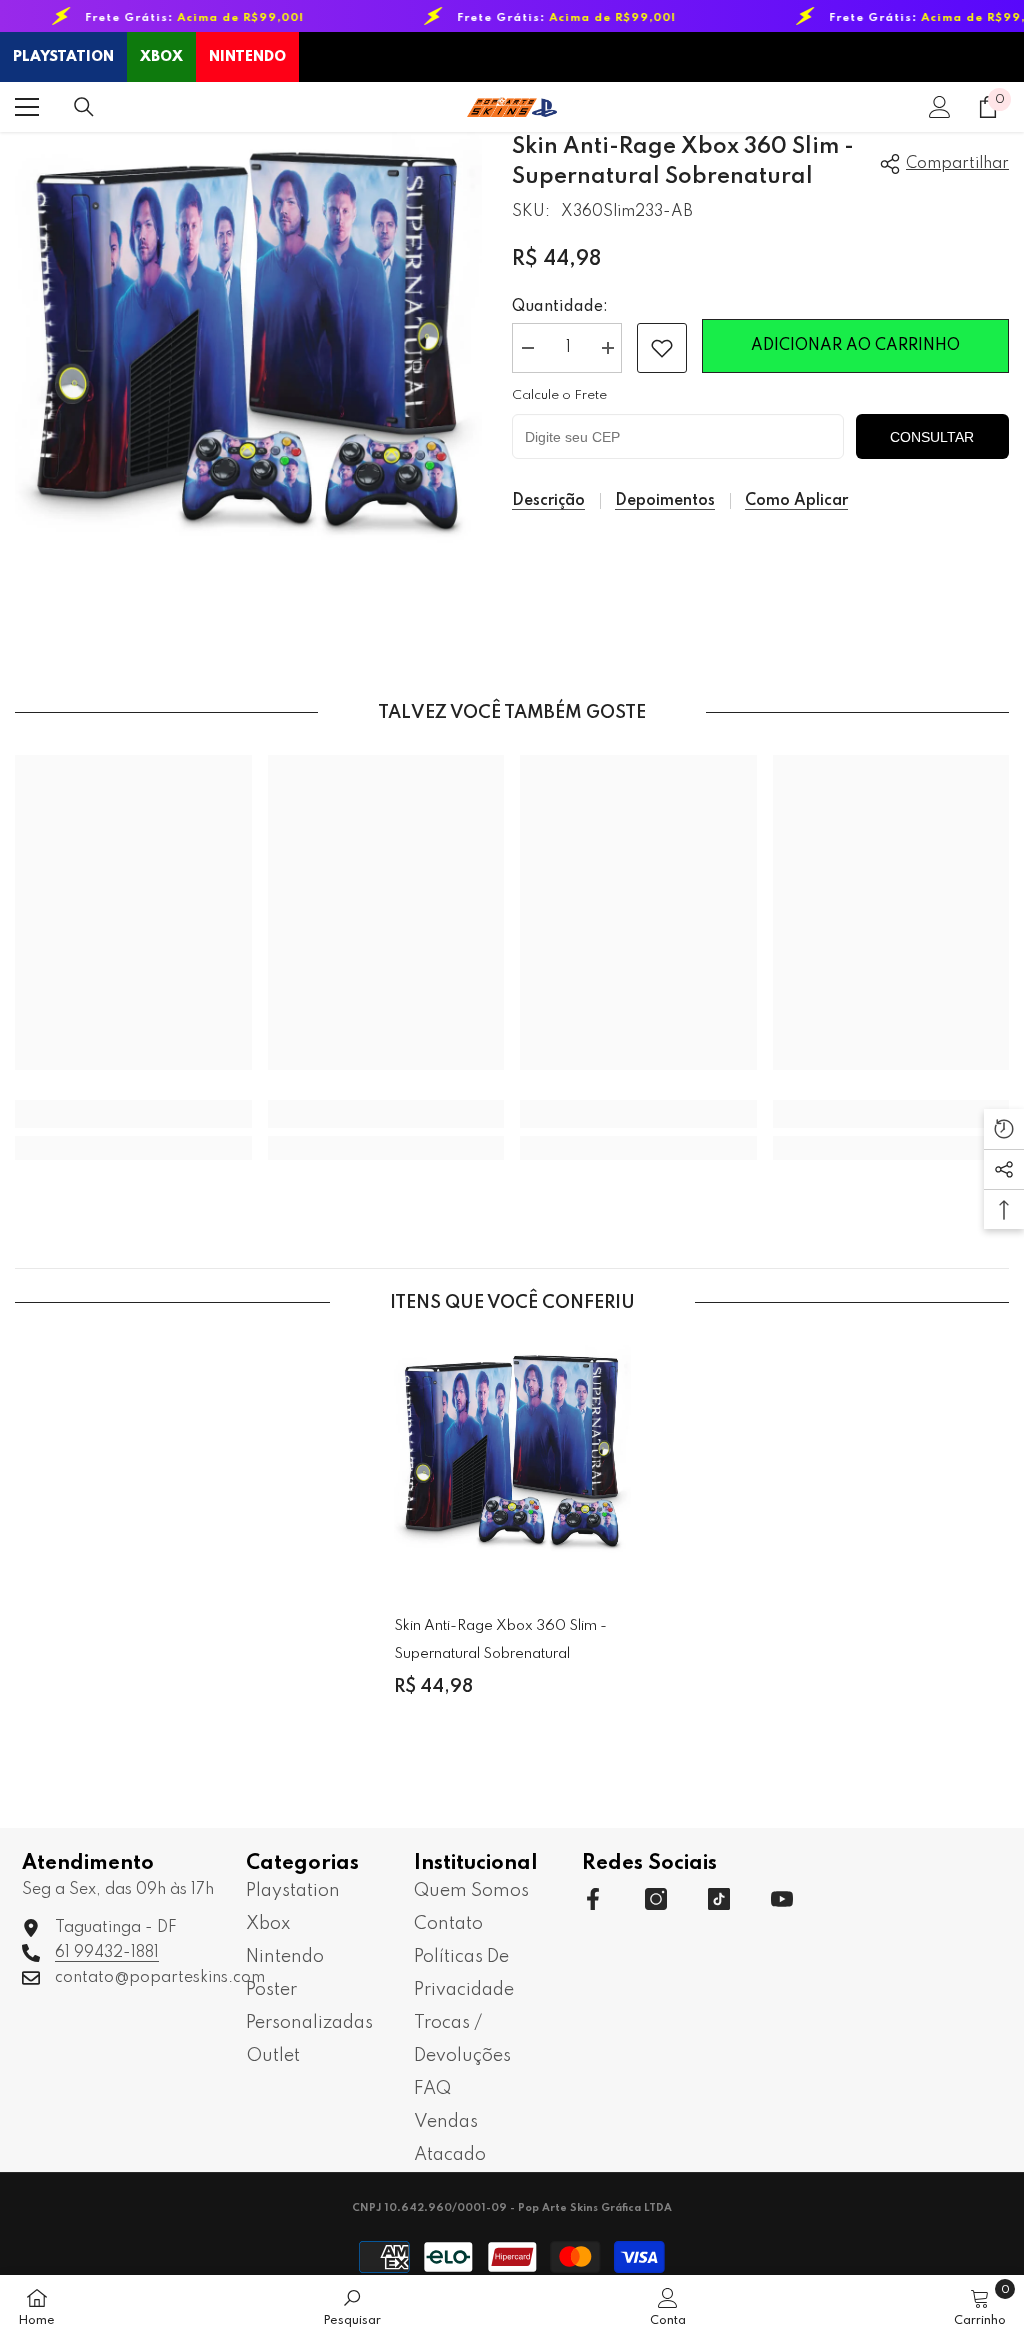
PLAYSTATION (63, 57)
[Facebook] (593, 1899)
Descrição (548, 501)
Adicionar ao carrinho (855, 346)
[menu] (27, 107)
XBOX (161, 57)
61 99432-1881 (107, 1953)
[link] (662, 348)
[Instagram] (656, 1899)
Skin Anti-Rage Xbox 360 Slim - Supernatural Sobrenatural (500, 1640)
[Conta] (940, 107)
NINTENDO (247, 57)
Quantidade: (560, 307)
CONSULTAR (932, 437)
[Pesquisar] (84, 107)
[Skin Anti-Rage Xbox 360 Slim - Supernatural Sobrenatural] (512, 1463)
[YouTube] (782, 1899)
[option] (512, 1536)
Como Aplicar (796, 501)
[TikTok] (719, 1899)
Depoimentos (665, 501)
